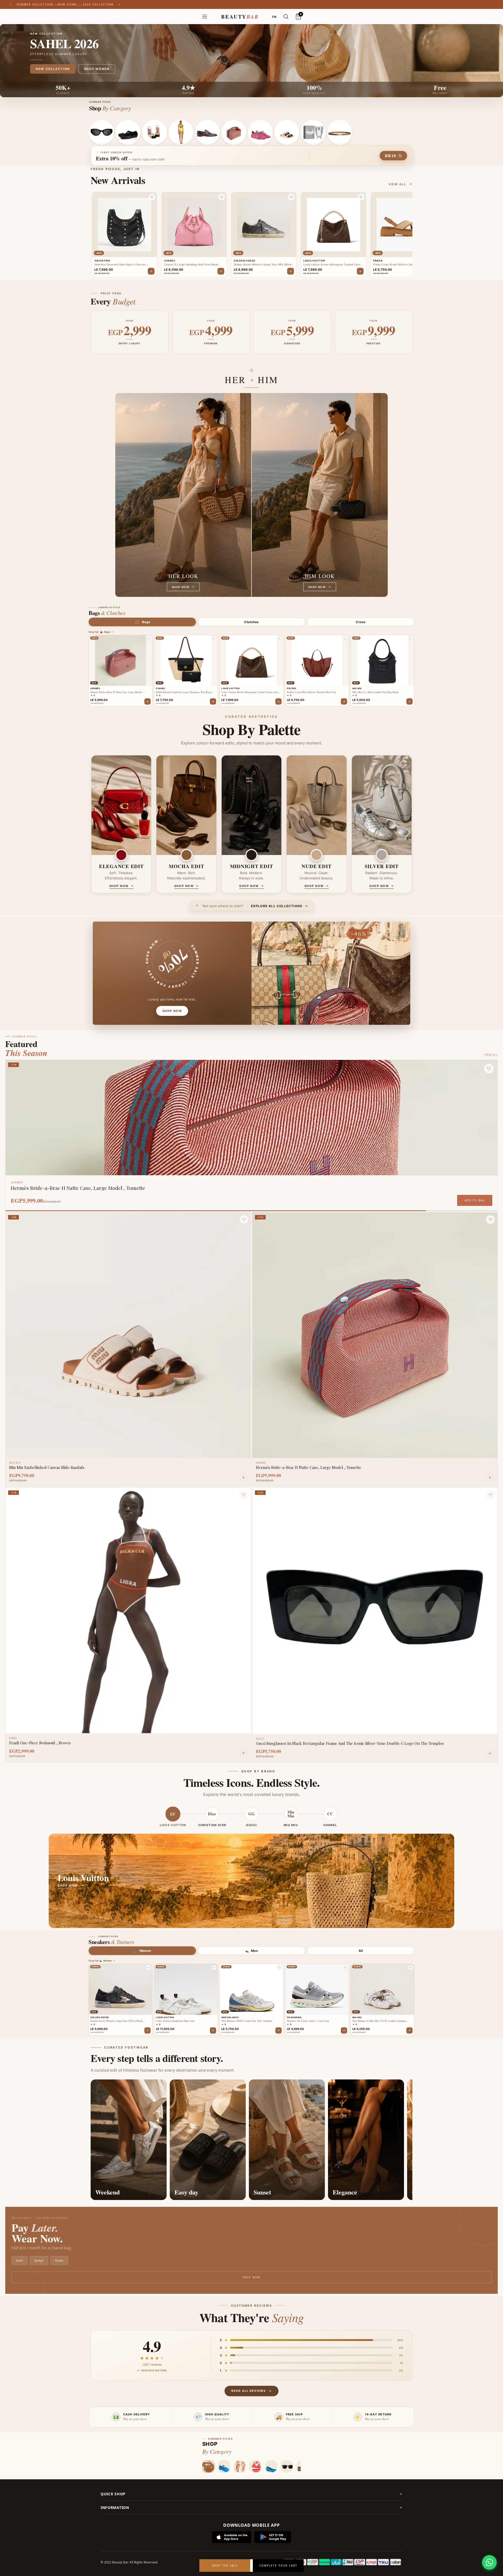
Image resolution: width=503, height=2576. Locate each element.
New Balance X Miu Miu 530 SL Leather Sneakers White (379, 2021)
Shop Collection (53, 69)
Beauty (240, 17)
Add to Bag (475, 1200)
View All (491, 1055)
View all (397, 184)
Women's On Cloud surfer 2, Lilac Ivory (308, 2021)
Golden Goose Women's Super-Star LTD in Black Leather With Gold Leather (116, 2021)
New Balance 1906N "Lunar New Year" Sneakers (247, 2021)
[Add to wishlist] (149, 639)
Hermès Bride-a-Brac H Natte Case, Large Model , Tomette (117, 692)
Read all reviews (248, 2391)
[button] (152, 197)
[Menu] (205, 17)
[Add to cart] (147, 701)
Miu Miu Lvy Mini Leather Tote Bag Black (375, 692)
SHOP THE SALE (225, 2566)
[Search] (286, 17)
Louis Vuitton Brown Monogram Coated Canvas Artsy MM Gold (250, 692)
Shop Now (251, 2277)
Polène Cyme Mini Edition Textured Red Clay (311, 692)
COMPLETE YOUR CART (278, 2566)
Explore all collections (277, 906)
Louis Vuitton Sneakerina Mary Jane (175, 2021)
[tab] (142, 622)
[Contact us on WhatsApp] (489, 2562)
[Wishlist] (244, 1219)
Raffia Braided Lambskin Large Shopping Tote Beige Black (184, 692)
